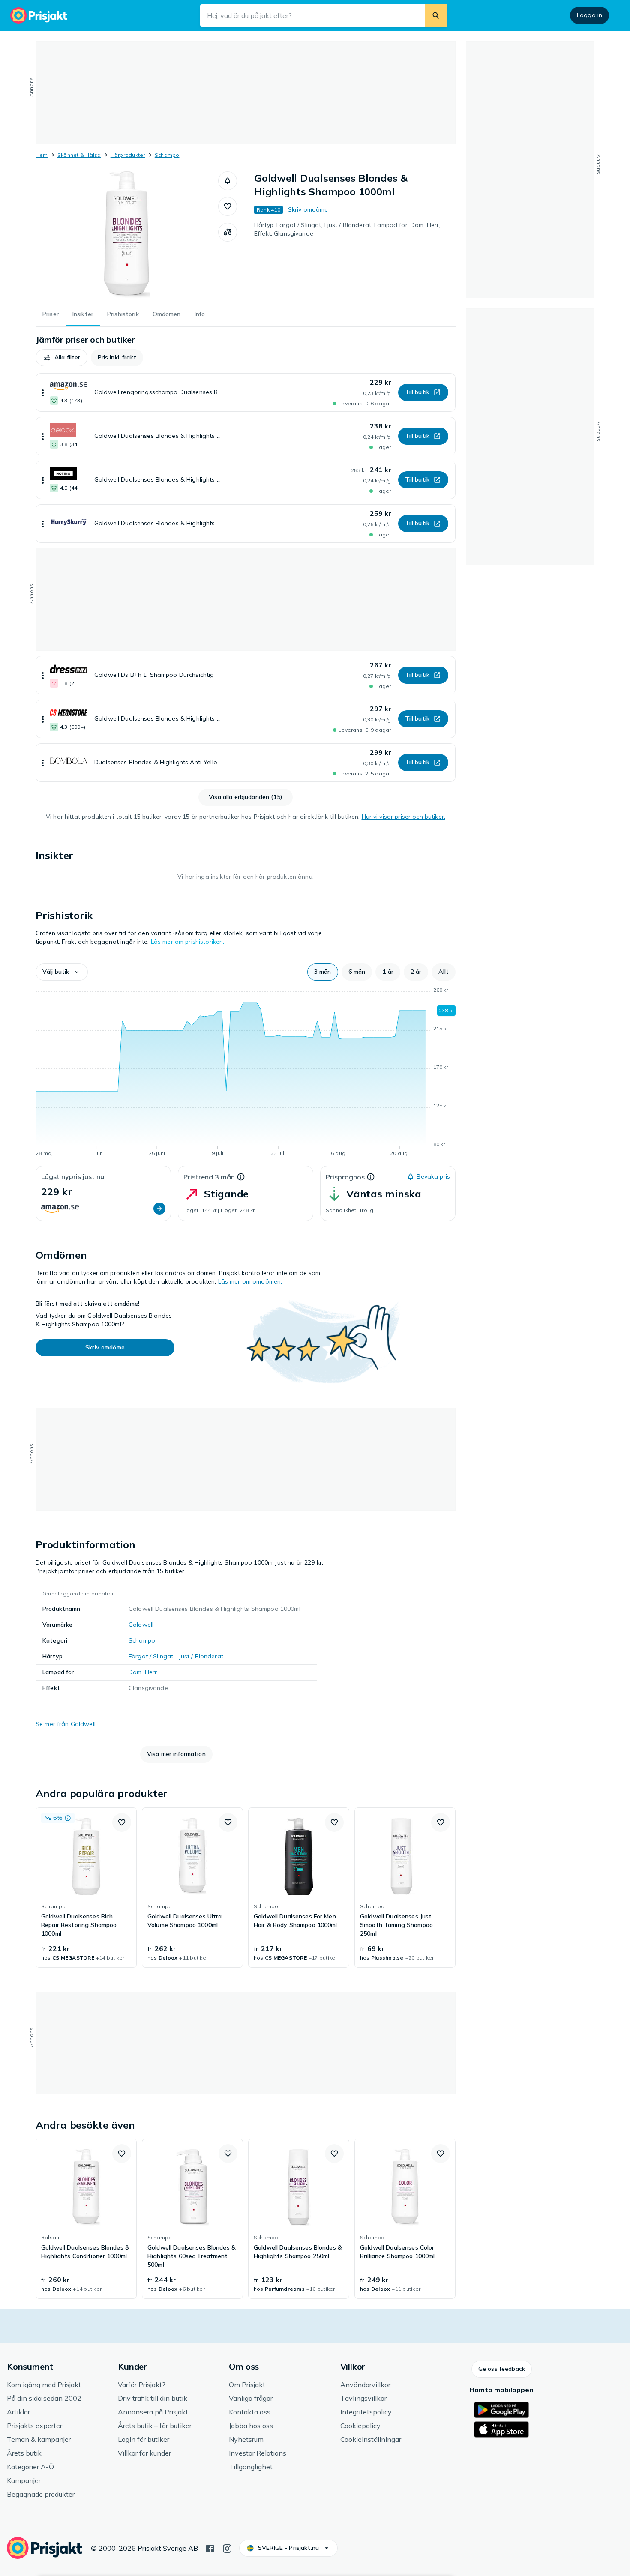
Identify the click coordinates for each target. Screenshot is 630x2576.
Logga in (589, 15)
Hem (42, 155)
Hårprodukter (128, 155)
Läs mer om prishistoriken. (188, 942)
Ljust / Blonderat (200, 1656)
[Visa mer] (43, 392)
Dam (135, 1672)
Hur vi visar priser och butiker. (403, 817)
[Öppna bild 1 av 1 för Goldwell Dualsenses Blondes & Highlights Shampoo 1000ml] (127, 236)
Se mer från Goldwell (66, 1724)
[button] (228, 181)
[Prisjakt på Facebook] (210, 2548)
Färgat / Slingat (151, 1656)
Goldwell (141, 1625)
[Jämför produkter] (228, 232)
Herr (151, 1672)
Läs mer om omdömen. (250, 1281)
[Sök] (436, 15)
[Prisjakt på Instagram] (227, 2548)
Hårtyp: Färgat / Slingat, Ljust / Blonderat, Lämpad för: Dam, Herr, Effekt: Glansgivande (347, 229)
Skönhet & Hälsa (79, 155)
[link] (86, 1888)
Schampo (167, 155)
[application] (246, 1073)
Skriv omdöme (308, 209)
